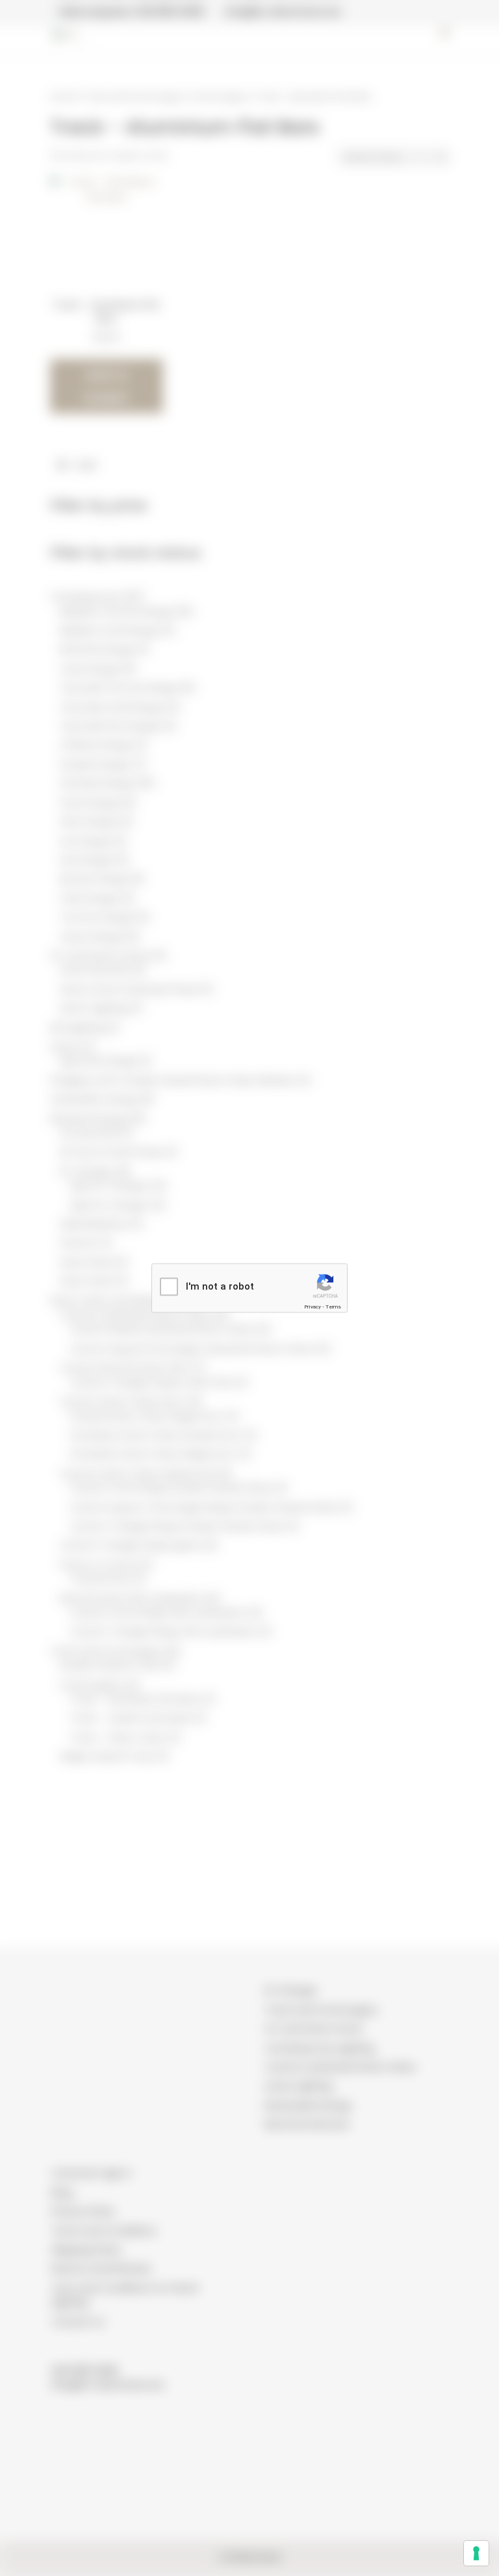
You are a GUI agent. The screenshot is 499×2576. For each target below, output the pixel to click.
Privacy (313, 1307)
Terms (333, 1307)
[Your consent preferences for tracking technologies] (476, 2553)
